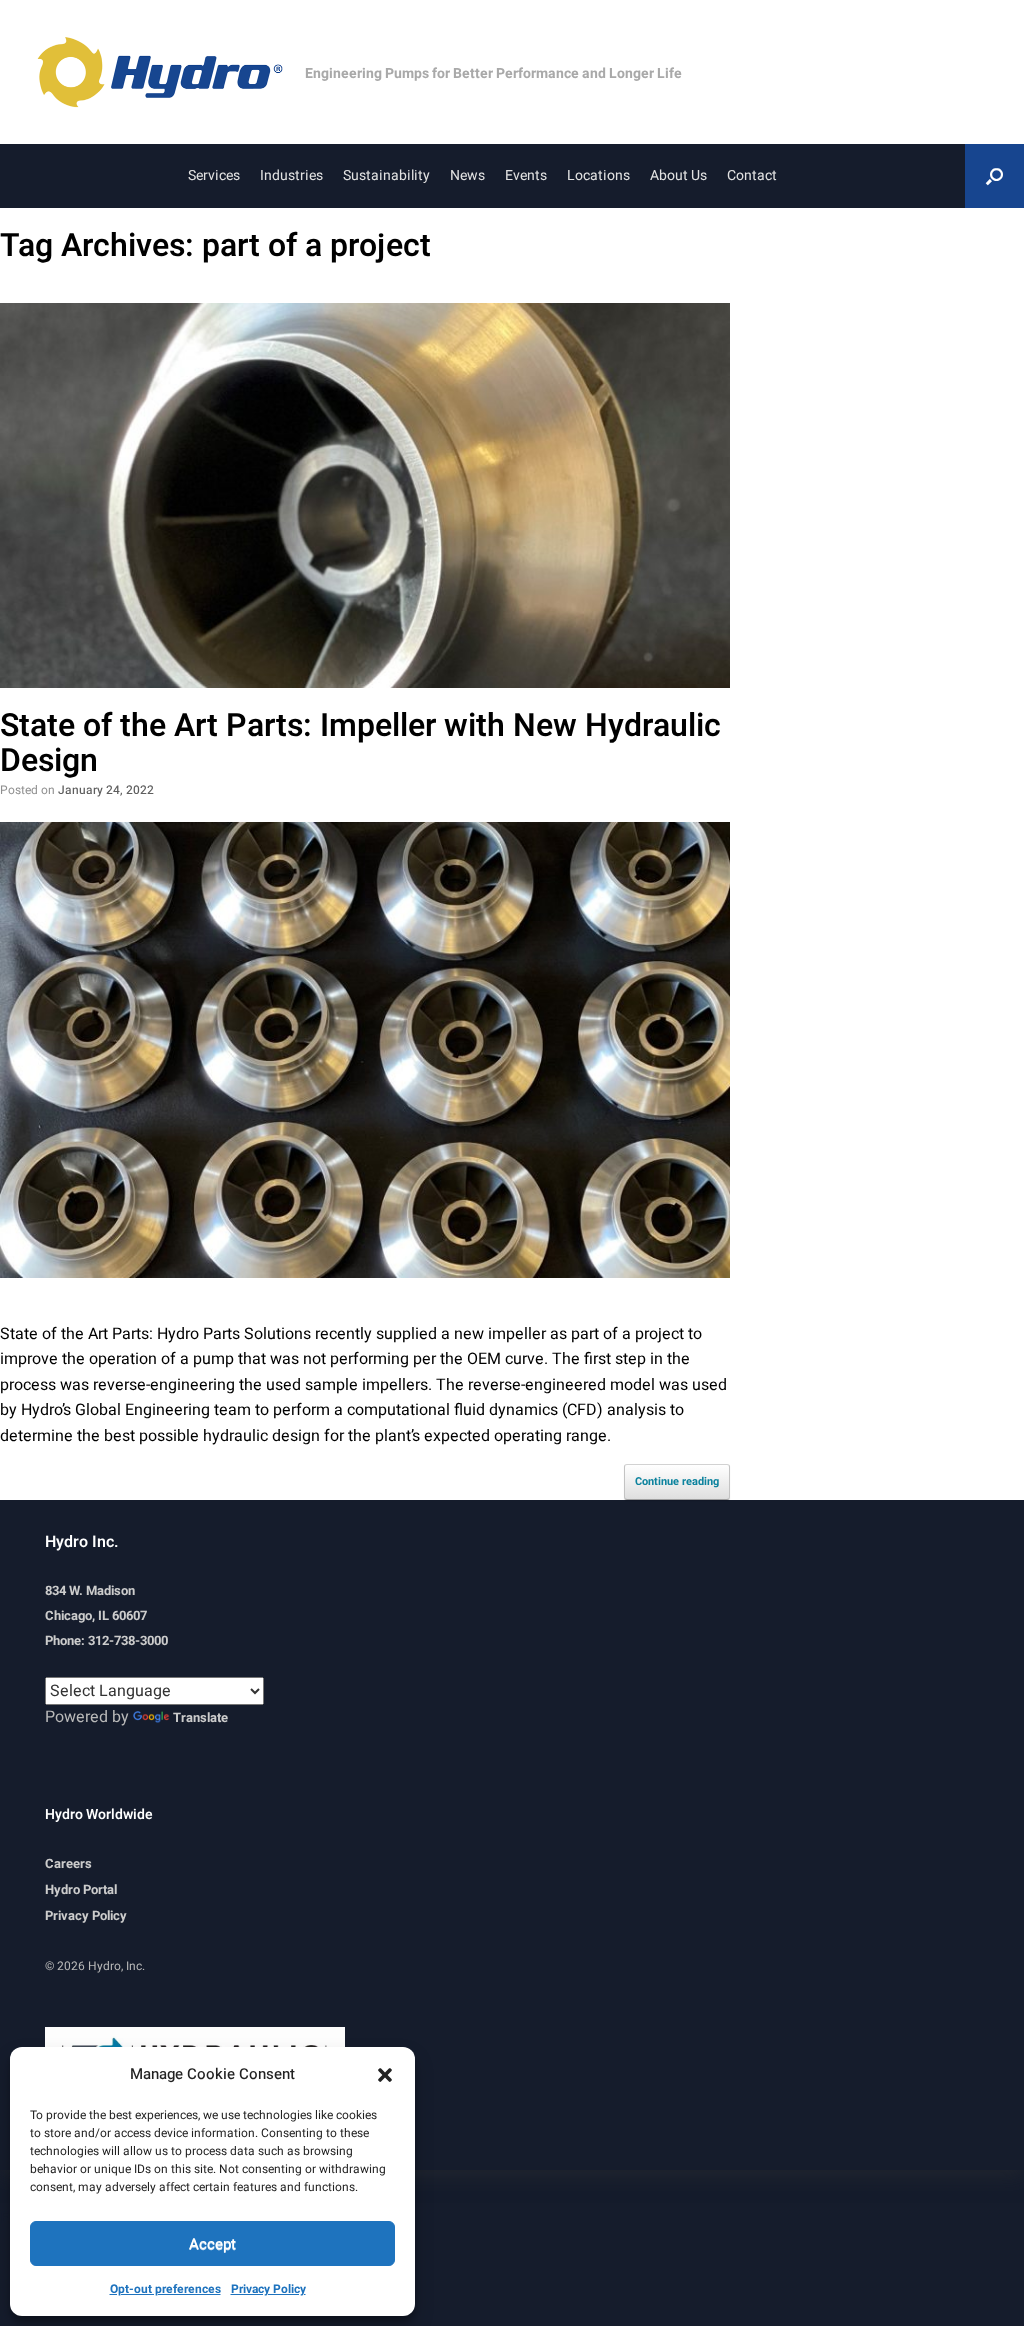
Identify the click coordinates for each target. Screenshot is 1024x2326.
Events (526, 175)
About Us (678, 175)
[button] (385, 2074)
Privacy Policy (268, 2289)
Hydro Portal (81, 1889)
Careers (68, 1863)
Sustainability (386, 175)
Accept (212, 2244)
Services (214, 175)
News (467, 175)
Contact (752, 175)
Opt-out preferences (165, 2289)
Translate (200, 1717)
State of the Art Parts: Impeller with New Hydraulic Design (360, 743)
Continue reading (677, 1481)
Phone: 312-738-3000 (106, 1640)
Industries (291, 175)
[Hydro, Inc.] (170, 72)
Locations (598, 175)
